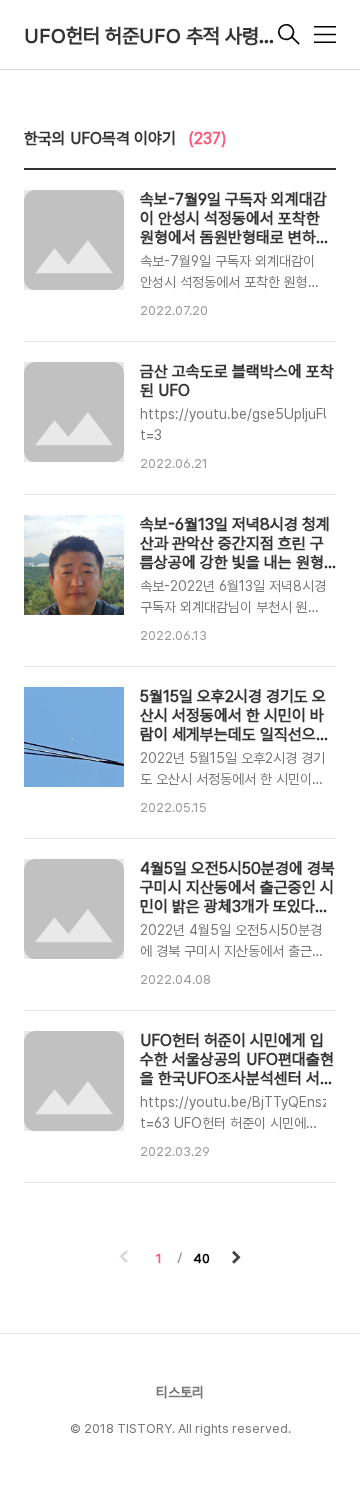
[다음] (236, 1259)
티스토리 (180, 1392)
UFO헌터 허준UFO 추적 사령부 (149, 36)
